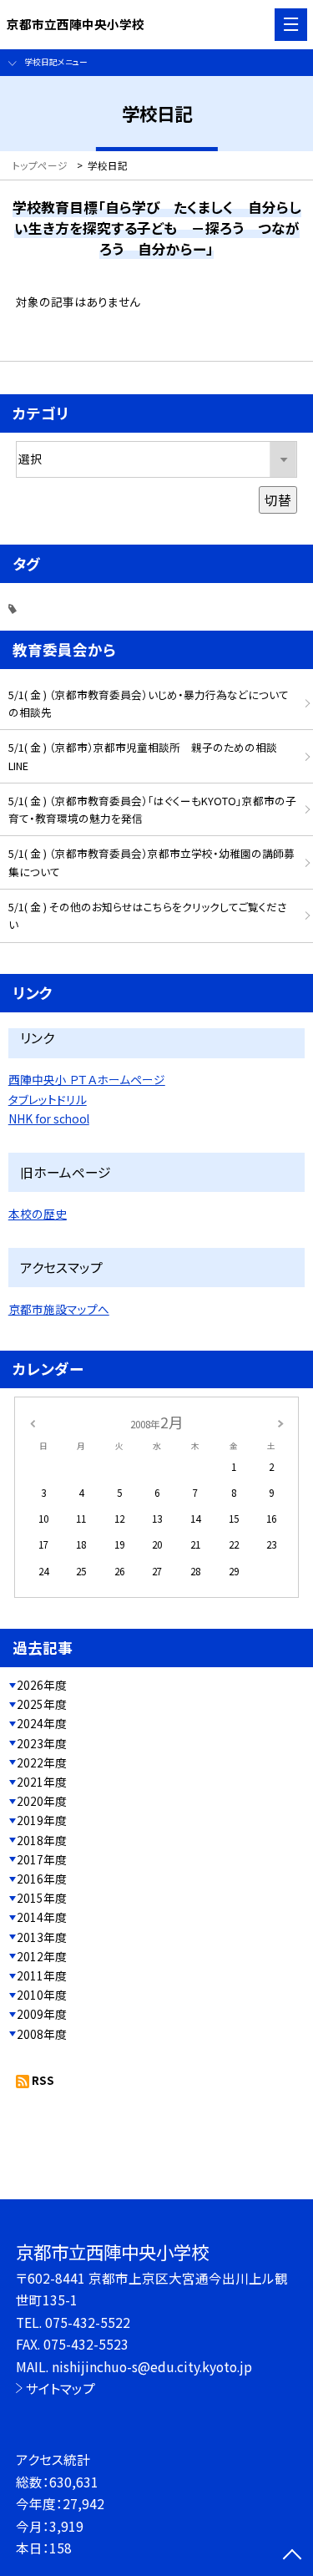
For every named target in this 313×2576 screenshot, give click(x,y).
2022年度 (42, 1762)
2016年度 (42, 1879)
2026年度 (42, 1685)
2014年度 (42, 1917)
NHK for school (49, 1118)
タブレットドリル (48, 1099)
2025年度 (42, 1704)
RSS (43, 2080)
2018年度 (42, 1840)
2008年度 (42, 2034)
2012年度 (42, 1956)
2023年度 (42, 1743)
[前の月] (32, 1422)
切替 (278, 499)
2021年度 (42, 1782)
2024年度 (42, 1723)
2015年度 (42, 1898)
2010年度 (42, 1995)
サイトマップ (61, 2388)
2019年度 (42, 1820)
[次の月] (280, 1422)
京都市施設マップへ (59, 1309)
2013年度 (42, 1937)
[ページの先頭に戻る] (292, 2556)
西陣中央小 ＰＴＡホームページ (87, 1079)
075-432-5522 (88, 2322)
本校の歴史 (38, 1214)
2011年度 (42, 1975)
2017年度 (42, 1859)
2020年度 (42, 1801)
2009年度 (42, 2014)
